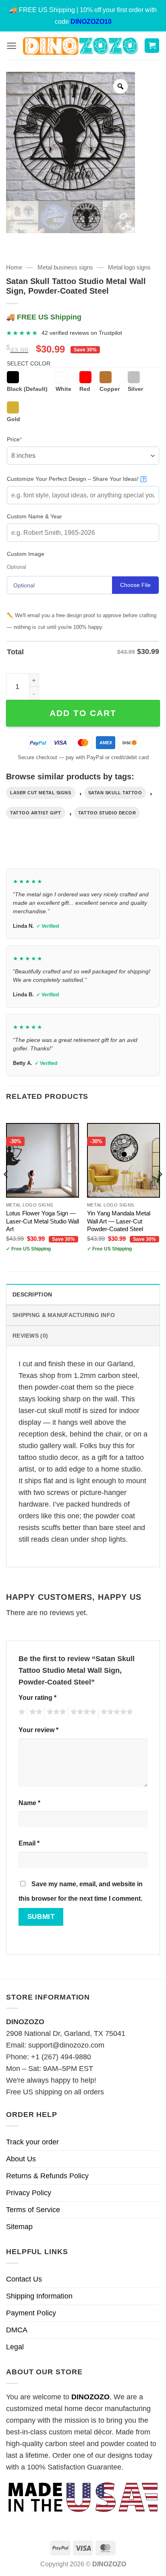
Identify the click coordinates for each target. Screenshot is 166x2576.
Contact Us (24, 2279)
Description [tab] (32, 1294)
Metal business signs (65, 267)
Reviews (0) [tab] (30, 1336)
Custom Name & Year (34, 516)
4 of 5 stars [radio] (82, 1713)
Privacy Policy (29, 2193)
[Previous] (6, 1190)
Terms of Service (33, 2210)
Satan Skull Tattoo (115, 793)
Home (14, 267)
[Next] (160, 1190)
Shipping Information (39, 2296)
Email (29, 1843)
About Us (21, 2159)
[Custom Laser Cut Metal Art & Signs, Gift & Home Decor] (80, 45)
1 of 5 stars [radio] (21, 1713)
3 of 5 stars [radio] (55, 1713)
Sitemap (19, 2227)
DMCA (17, 2330)
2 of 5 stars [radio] (35, 1713)
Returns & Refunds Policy (47, 2176)
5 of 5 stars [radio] (116, 1713)
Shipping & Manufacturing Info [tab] (64, 1315)
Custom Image (26, 554)
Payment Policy (31, 2313)
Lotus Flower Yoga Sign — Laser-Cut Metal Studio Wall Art (43, 1221)
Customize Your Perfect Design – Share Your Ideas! (76, 479)
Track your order (32, 2142)
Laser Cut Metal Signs (41, 793)
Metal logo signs (129, 267)
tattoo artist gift (36, 813)
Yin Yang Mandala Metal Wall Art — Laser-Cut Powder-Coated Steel (119, 1221)
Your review (38, 1730)
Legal (15, 2347)
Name (29, 1803)
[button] (11, 46)
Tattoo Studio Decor (107, 813)
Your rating (37, 1697)
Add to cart (83, 713)
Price (27, 439)
